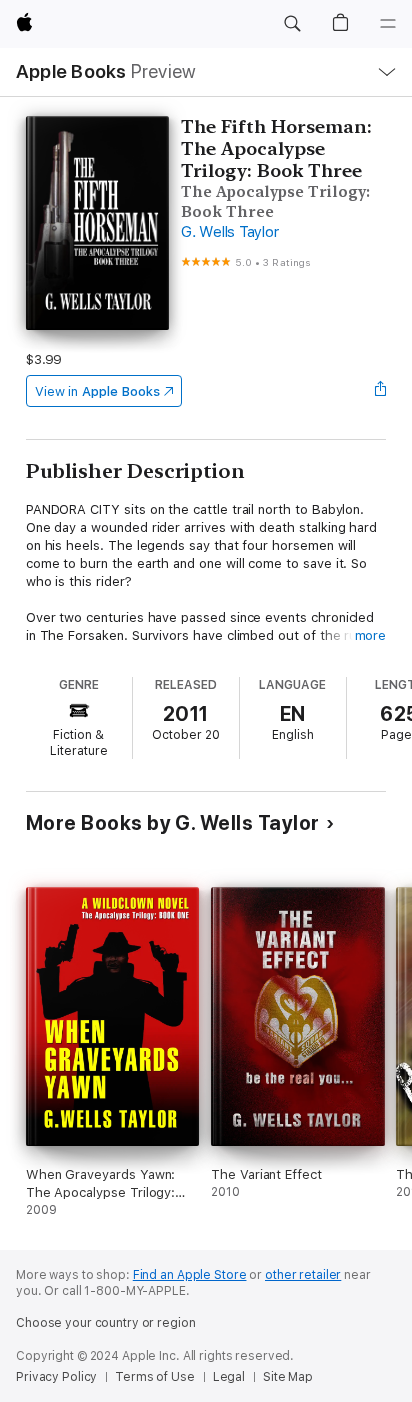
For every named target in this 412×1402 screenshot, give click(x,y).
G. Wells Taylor (229, 232)
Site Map (288, 1377)
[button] (292, 24)
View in (97, 391)
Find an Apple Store (190, 1275)
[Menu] (388, 24)
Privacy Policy (56, 1377)
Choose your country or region (106, 1323)
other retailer (303, 1275)
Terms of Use (155, 1377)
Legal (229, 1377)
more (371, 635)
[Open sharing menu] (380, 391)
